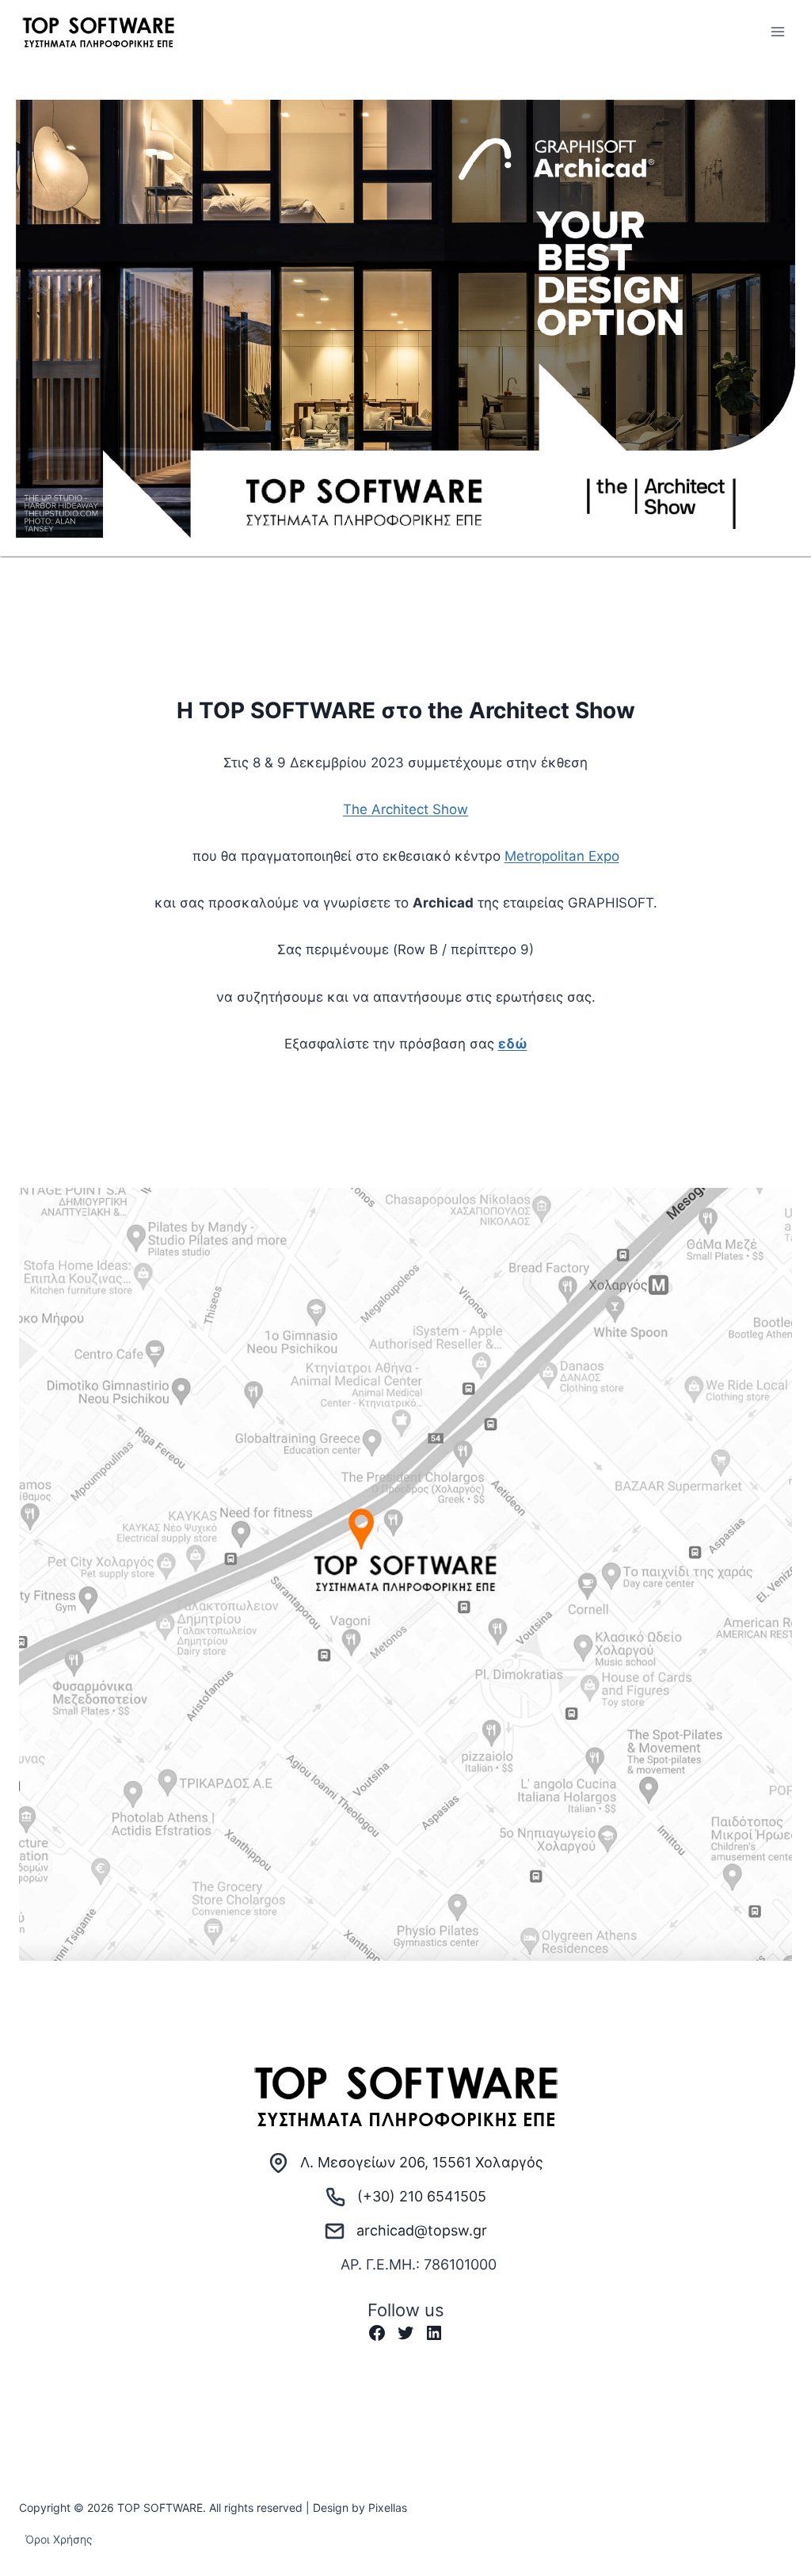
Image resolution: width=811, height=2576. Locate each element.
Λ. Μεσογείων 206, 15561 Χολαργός (422, 2162)
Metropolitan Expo (562, 856)
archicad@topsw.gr (422, 2230)
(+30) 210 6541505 (422, 2196)
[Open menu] (777, 31)
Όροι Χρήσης (59, 2539)
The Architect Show (405, 809)
